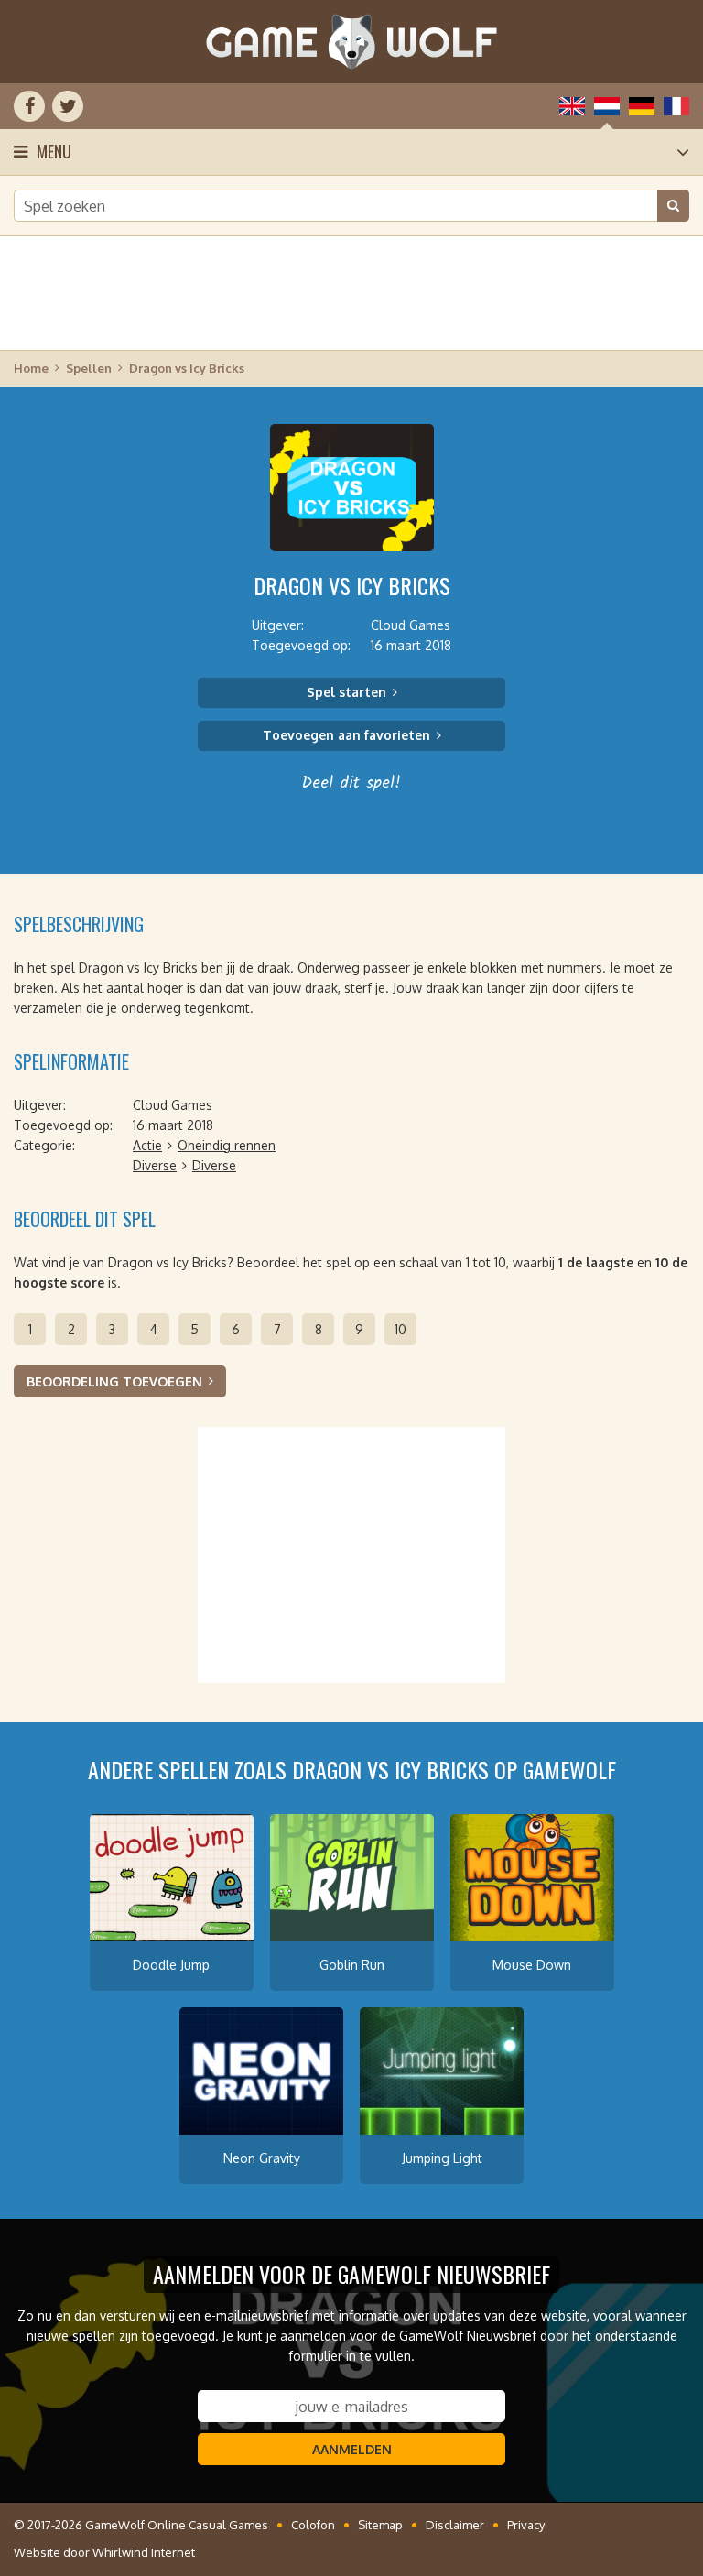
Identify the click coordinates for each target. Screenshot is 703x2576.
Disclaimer (455, 2525)
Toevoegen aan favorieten (346, 735)
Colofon (313, 2525)
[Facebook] (29, 106)
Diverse (155, 1165)
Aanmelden (352, 2449)
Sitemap (380, 2525)
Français (676, 106)
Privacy (526, 2525)
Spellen (89, 368)
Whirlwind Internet (144, 2552)
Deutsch (642, 106)
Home (31, 368)
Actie (147, 1145)
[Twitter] (68, 106)
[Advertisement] (351, 293)
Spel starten (346, 692)
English (572, 106)
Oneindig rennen (227, 1145)
